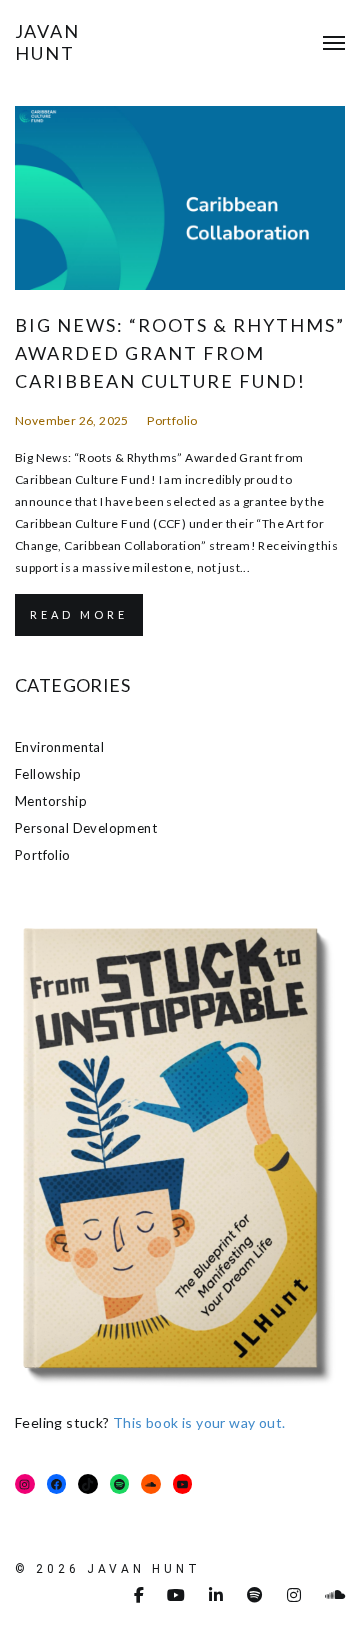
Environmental (59, 747)
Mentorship (51, 801)
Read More (79, 614)
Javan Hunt (47, 42)
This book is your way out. (199, 1422)
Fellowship (48, 774)
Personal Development (86, 828)
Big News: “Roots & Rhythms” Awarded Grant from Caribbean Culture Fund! (180, 353)
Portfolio (172, 420)
